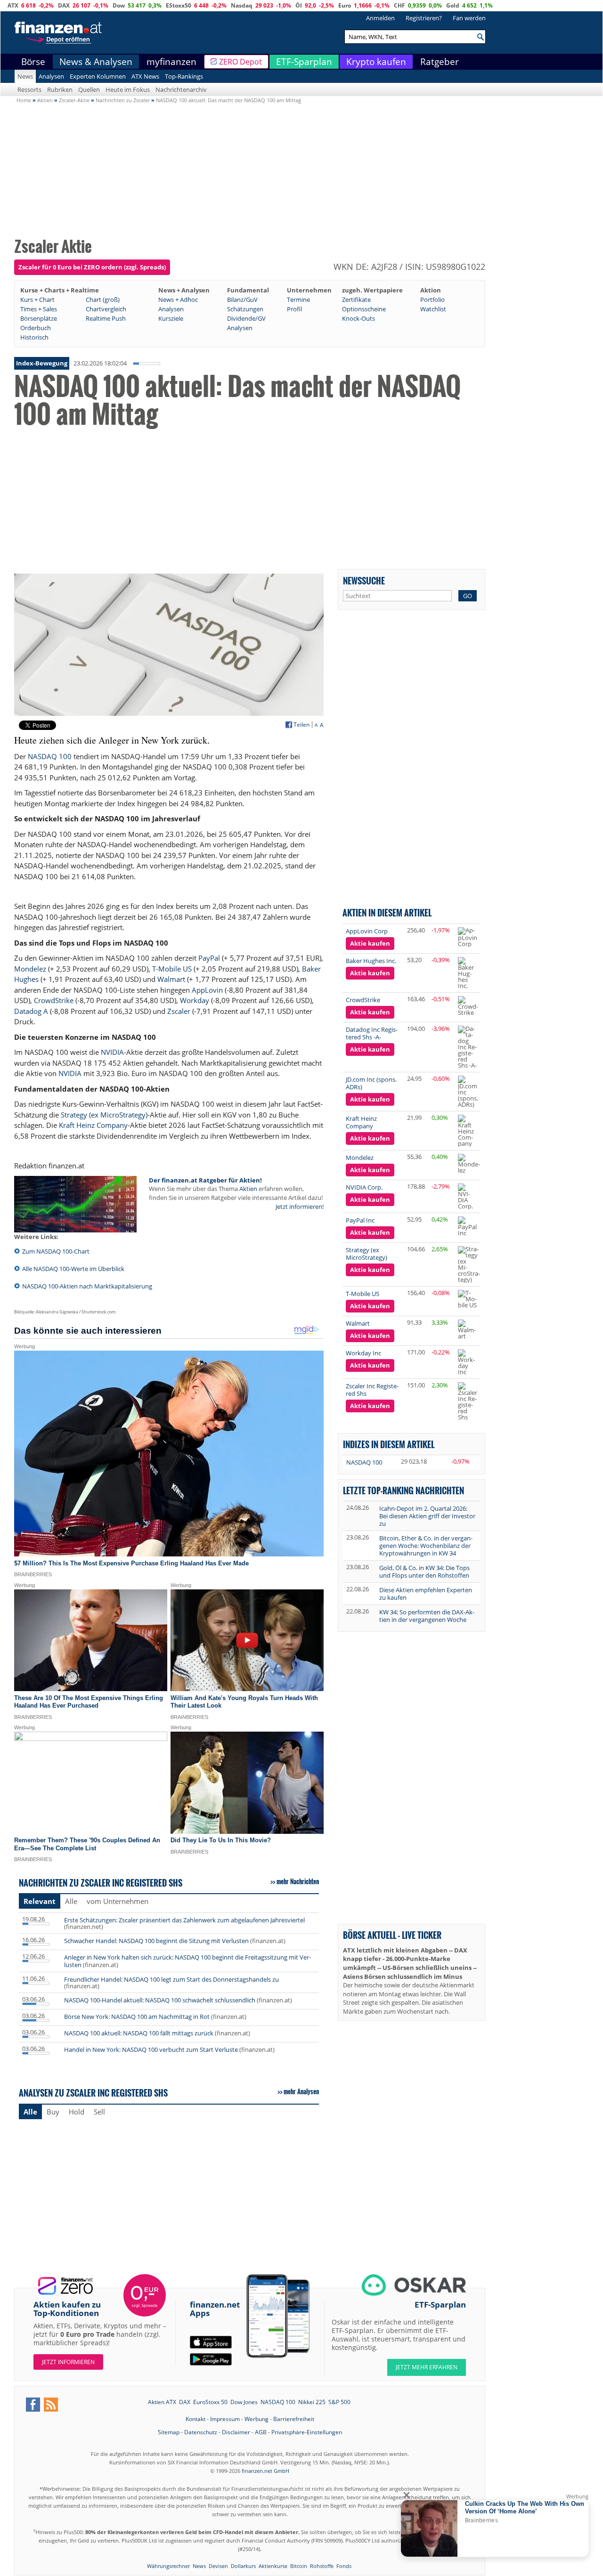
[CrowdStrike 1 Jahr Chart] (468, 1006)
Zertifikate (356, 300)
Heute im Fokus (128, 89)
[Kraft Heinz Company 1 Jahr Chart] (468, 1131)
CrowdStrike (54, 1000)
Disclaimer (236, 2432)
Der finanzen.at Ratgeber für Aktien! (205, 1180)
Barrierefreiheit (294, 2419)
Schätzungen (245, 309)
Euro (345, 5)
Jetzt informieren (68, 2362)
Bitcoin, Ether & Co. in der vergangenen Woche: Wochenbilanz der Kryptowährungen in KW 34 (426, 1546)
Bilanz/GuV (242, 300)
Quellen (89, 89)
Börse (33, 62)
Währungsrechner (168, 2566)
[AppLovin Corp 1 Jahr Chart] (468, 937)
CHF (399, 5)
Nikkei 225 (312, 2402)
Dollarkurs (243, 2566)
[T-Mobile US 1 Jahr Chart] (468, 1299)
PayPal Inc (360, 1220)
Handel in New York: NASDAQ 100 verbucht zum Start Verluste (151, 2049)
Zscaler (179, 1011)
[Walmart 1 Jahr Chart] (468, 1329)
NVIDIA (112, 1052)
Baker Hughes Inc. (371, 961)
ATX (13, 5)
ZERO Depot (240, 62)
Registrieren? (424, 18)
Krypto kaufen (376, 62)
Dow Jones (244, 2402)
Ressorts (29, 89)
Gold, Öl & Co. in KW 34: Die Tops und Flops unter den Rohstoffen (424, 1572)
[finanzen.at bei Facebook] (33, 2405)
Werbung (257, 2419)
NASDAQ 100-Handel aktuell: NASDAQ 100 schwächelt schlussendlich (160, 2000)
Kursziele (171, 318)
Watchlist (433, 309)
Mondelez (30, 969)
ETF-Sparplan (304, 62)
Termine (298, 300)
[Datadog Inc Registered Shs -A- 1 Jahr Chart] (468, 1047)
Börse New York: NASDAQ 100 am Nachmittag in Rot (137, 2017)
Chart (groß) (103, 300)
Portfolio (432, 300)
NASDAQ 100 (50, 756)
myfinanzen (171, 62)
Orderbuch (36, 328)
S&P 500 (339, 2402)
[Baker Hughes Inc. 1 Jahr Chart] (468, 973)
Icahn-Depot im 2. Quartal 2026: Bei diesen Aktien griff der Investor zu (427, 1516)
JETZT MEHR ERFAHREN (427, 2367)
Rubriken (60, 89)
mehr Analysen (301, 2091)
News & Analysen (96, 62)
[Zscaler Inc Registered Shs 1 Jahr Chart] (468, 1401)
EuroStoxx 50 (210, 2402)
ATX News (145, 76)
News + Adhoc (178, 300)
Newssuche (364, 580)
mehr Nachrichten (298, 1881)
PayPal (209, 958)
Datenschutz (201, 2432)
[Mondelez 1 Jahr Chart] (469, 1164)
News (25, 76)
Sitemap (169, 2432)
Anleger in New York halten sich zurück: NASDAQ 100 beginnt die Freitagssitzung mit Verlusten (187, 1961)
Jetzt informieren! (300, 1207)
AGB (261, 2432)
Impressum (225, 2419)
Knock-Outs (359, 318)
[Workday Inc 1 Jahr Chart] (468, 1362)
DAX (64, 5)
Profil (294, 309)
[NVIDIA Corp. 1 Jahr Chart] (468, 1196)
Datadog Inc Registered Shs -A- (372, 1033)
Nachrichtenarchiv (181, 89)
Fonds (344, 2566)
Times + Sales (39, 309)
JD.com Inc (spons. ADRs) (371, 1083)
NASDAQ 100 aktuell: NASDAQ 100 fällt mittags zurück (139, 2033)
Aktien (248, 1189)
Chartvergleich (106, 309)
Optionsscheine (364, 309)
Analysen (51, 76)
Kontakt (196, 2419)
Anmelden (380, 18)
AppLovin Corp (367, 931)
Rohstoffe (322, 2566)
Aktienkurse (273, 2566)
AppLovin (207, 990)
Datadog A (31, 1011)
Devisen (218, 2566)
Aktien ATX (162, 2402)
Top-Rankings (184, 76)
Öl (299, 5)
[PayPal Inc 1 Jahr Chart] (468, 1226)
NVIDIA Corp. (364, 1187)
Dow (119, 5)
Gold (453, 5)
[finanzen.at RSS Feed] (51, 2405)
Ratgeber (440, 62)
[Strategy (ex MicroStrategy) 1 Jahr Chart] (469, 1264)
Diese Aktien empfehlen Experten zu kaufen (426, 1594)
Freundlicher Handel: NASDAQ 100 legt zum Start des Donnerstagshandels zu (171, 1979)
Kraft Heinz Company (93, 1125)
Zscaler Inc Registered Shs (372, 1390)
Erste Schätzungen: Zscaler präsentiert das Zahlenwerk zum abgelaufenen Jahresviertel (184, 1920)
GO (468, 596)
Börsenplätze (39, 318)
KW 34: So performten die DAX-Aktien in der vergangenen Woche (427, 1616)
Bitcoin (299, 2566)
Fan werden (469, 18)
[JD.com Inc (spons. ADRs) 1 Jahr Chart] (468, 1092)
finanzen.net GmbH (265, 2471)
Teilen (301, 725)
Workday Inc (363, 1353)
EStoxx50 (179, 5)
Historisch (34, 337)
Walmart (171, 979)
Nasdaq (242, 5)
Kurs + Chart (37, 300)
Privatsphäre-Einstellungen (307, 2432)
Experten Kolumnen (98, 76)
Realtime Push (106, 318)
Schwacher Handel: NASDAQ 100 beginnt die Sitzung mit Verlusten (156, 1941)
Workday (195, 1000)
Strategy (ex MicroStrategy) (104, 1115)
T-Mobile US (172, 969)
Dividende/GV (246, 318)
